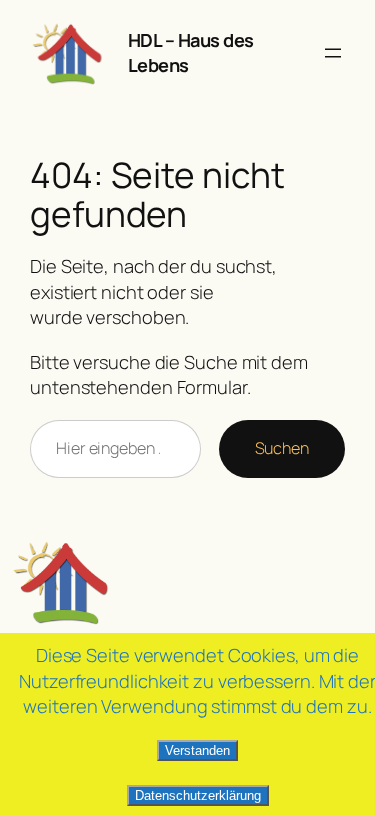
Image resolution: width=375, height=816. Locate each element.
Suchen (282, 448)
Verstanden (197, 750)
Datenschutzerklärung (198, 795)
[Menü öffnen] (333, 53)
